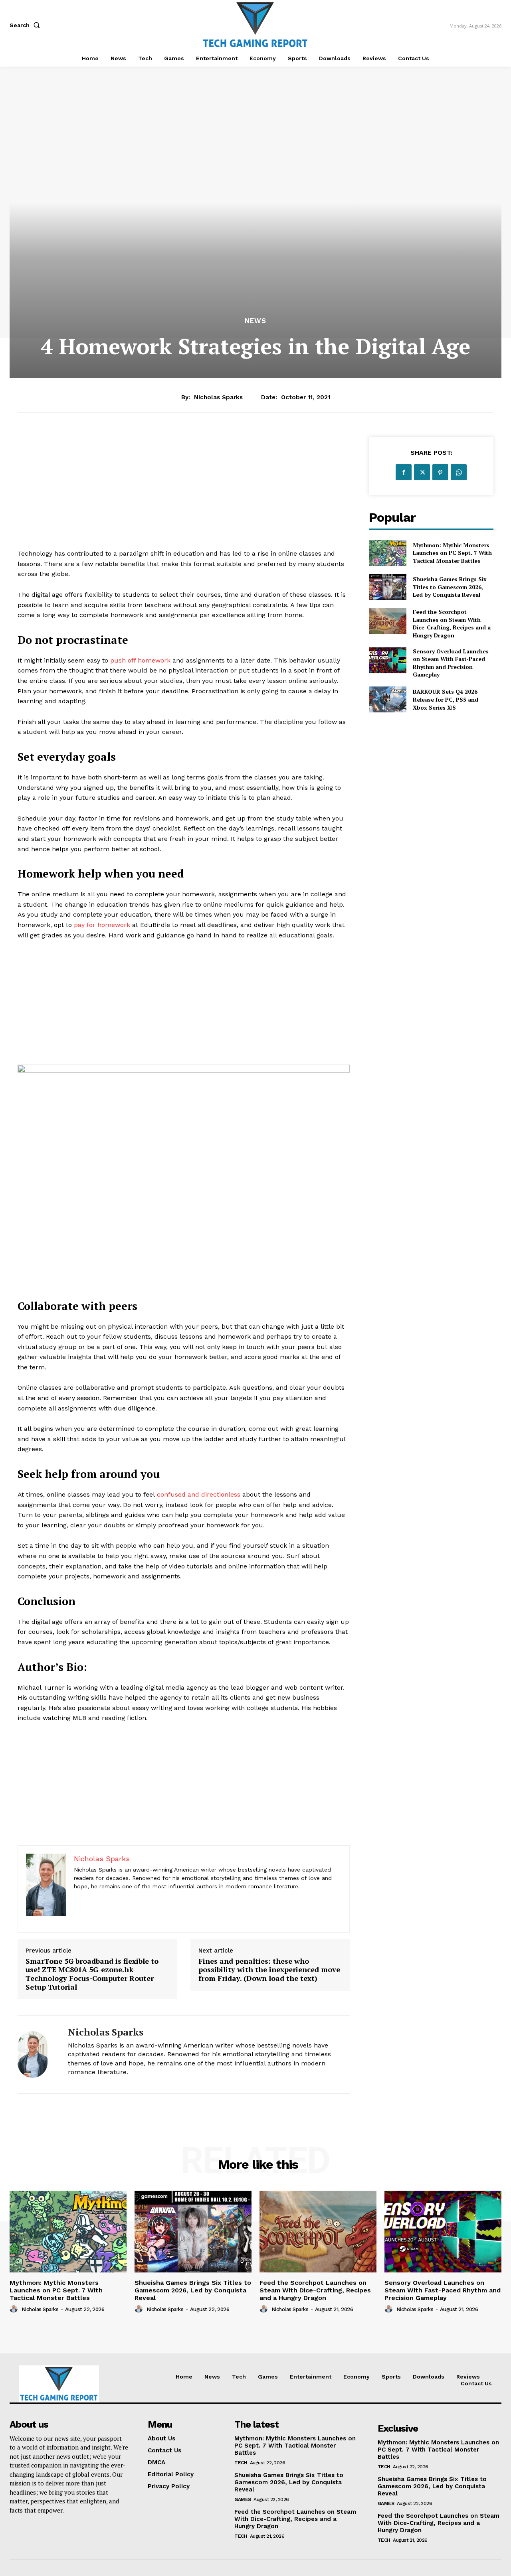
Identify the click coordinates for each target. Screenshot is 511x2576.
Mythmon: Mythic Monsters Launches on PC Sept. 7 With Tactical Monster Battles (452, 553)
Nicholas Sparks (218, 397)
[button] (26, 25)
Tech (241, 2463)
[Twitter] (422, 472)
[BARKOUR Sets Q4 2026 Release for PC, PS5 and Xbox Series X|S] (387, 699)
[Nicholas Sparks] (37, 2054)
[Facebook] (404, 472)
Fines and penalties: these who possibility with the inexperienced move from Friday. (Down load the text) (269, 1970)
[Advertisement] (184, 493)
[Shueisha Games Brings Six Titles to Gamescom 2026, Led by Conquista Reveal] (387, 587)
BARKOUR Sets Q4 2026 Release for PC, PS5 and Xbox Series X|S (446, 699)
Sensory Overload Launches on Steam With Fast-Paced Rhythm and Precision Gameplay (451, 663)
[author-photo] (15, 2309)
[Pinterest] (440, 472)
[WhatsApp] (459, 472)
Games (243, 2499)
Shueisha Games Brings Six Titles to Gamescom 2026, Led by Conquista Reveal (450, 587)
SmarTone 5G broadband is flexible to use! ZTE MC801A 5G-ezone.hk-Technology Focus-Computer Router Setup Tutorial (92, 1974)
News (255, 321)
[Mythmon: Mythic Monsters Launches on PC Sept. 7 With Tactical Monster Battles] (387, 553)
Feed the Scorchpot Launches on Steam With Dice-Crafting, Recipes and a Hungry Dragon (452, 623)
